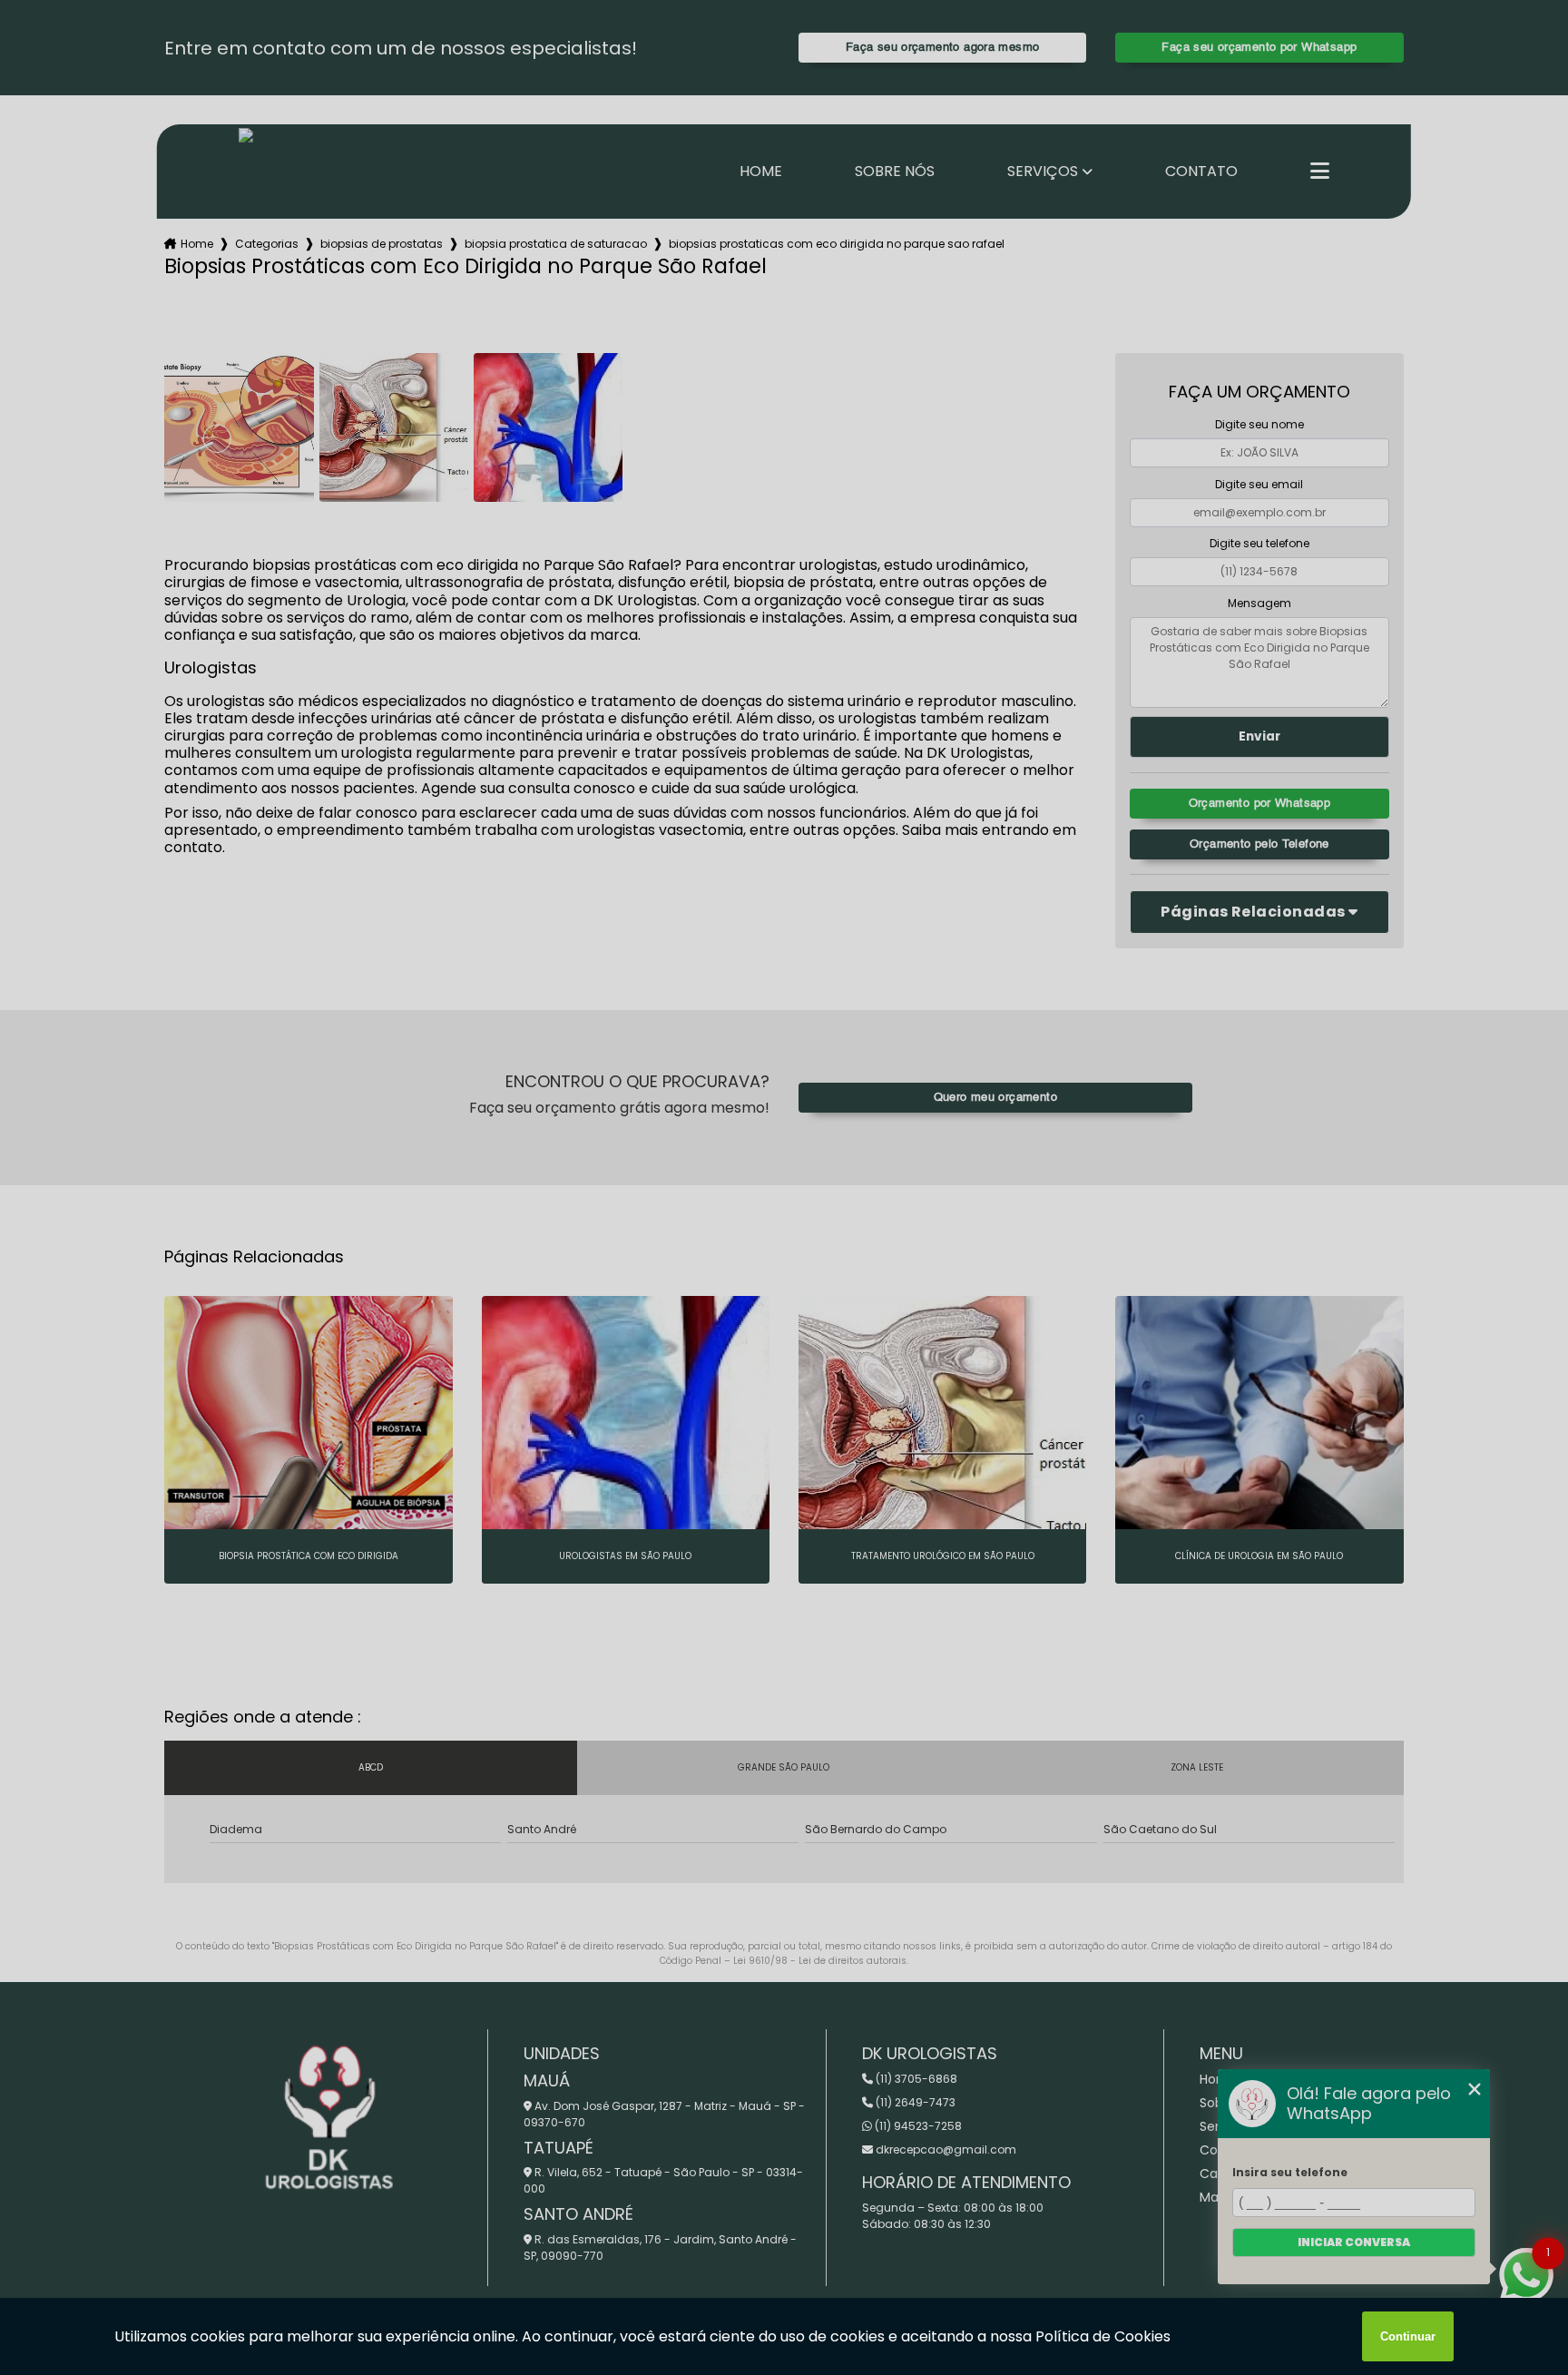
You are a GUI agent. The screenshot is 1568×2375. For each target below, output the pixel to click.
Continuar (1408, 2336)
